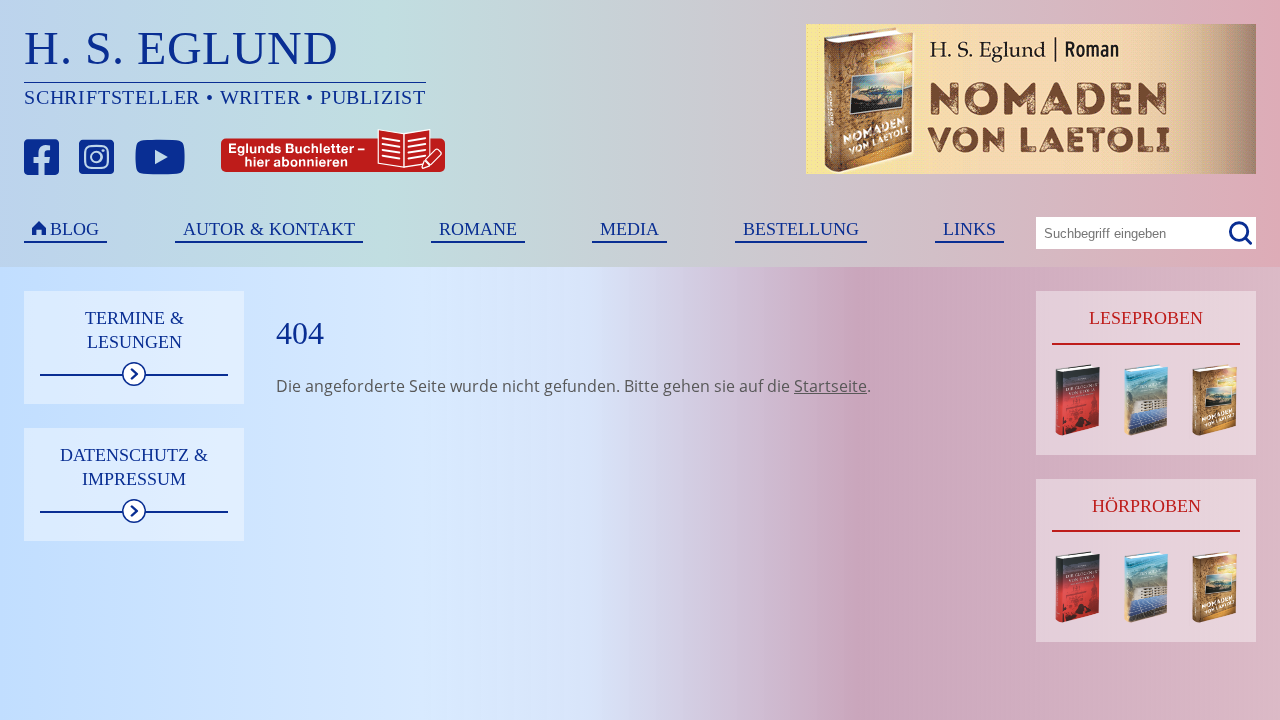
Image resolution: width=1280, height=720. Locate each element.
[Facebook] (42, 157)
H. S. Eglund (181, 47)
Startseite (830, 386)
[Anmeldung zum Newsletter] (259, 157)
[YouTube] (160, 157)
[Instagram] (97, 157)
